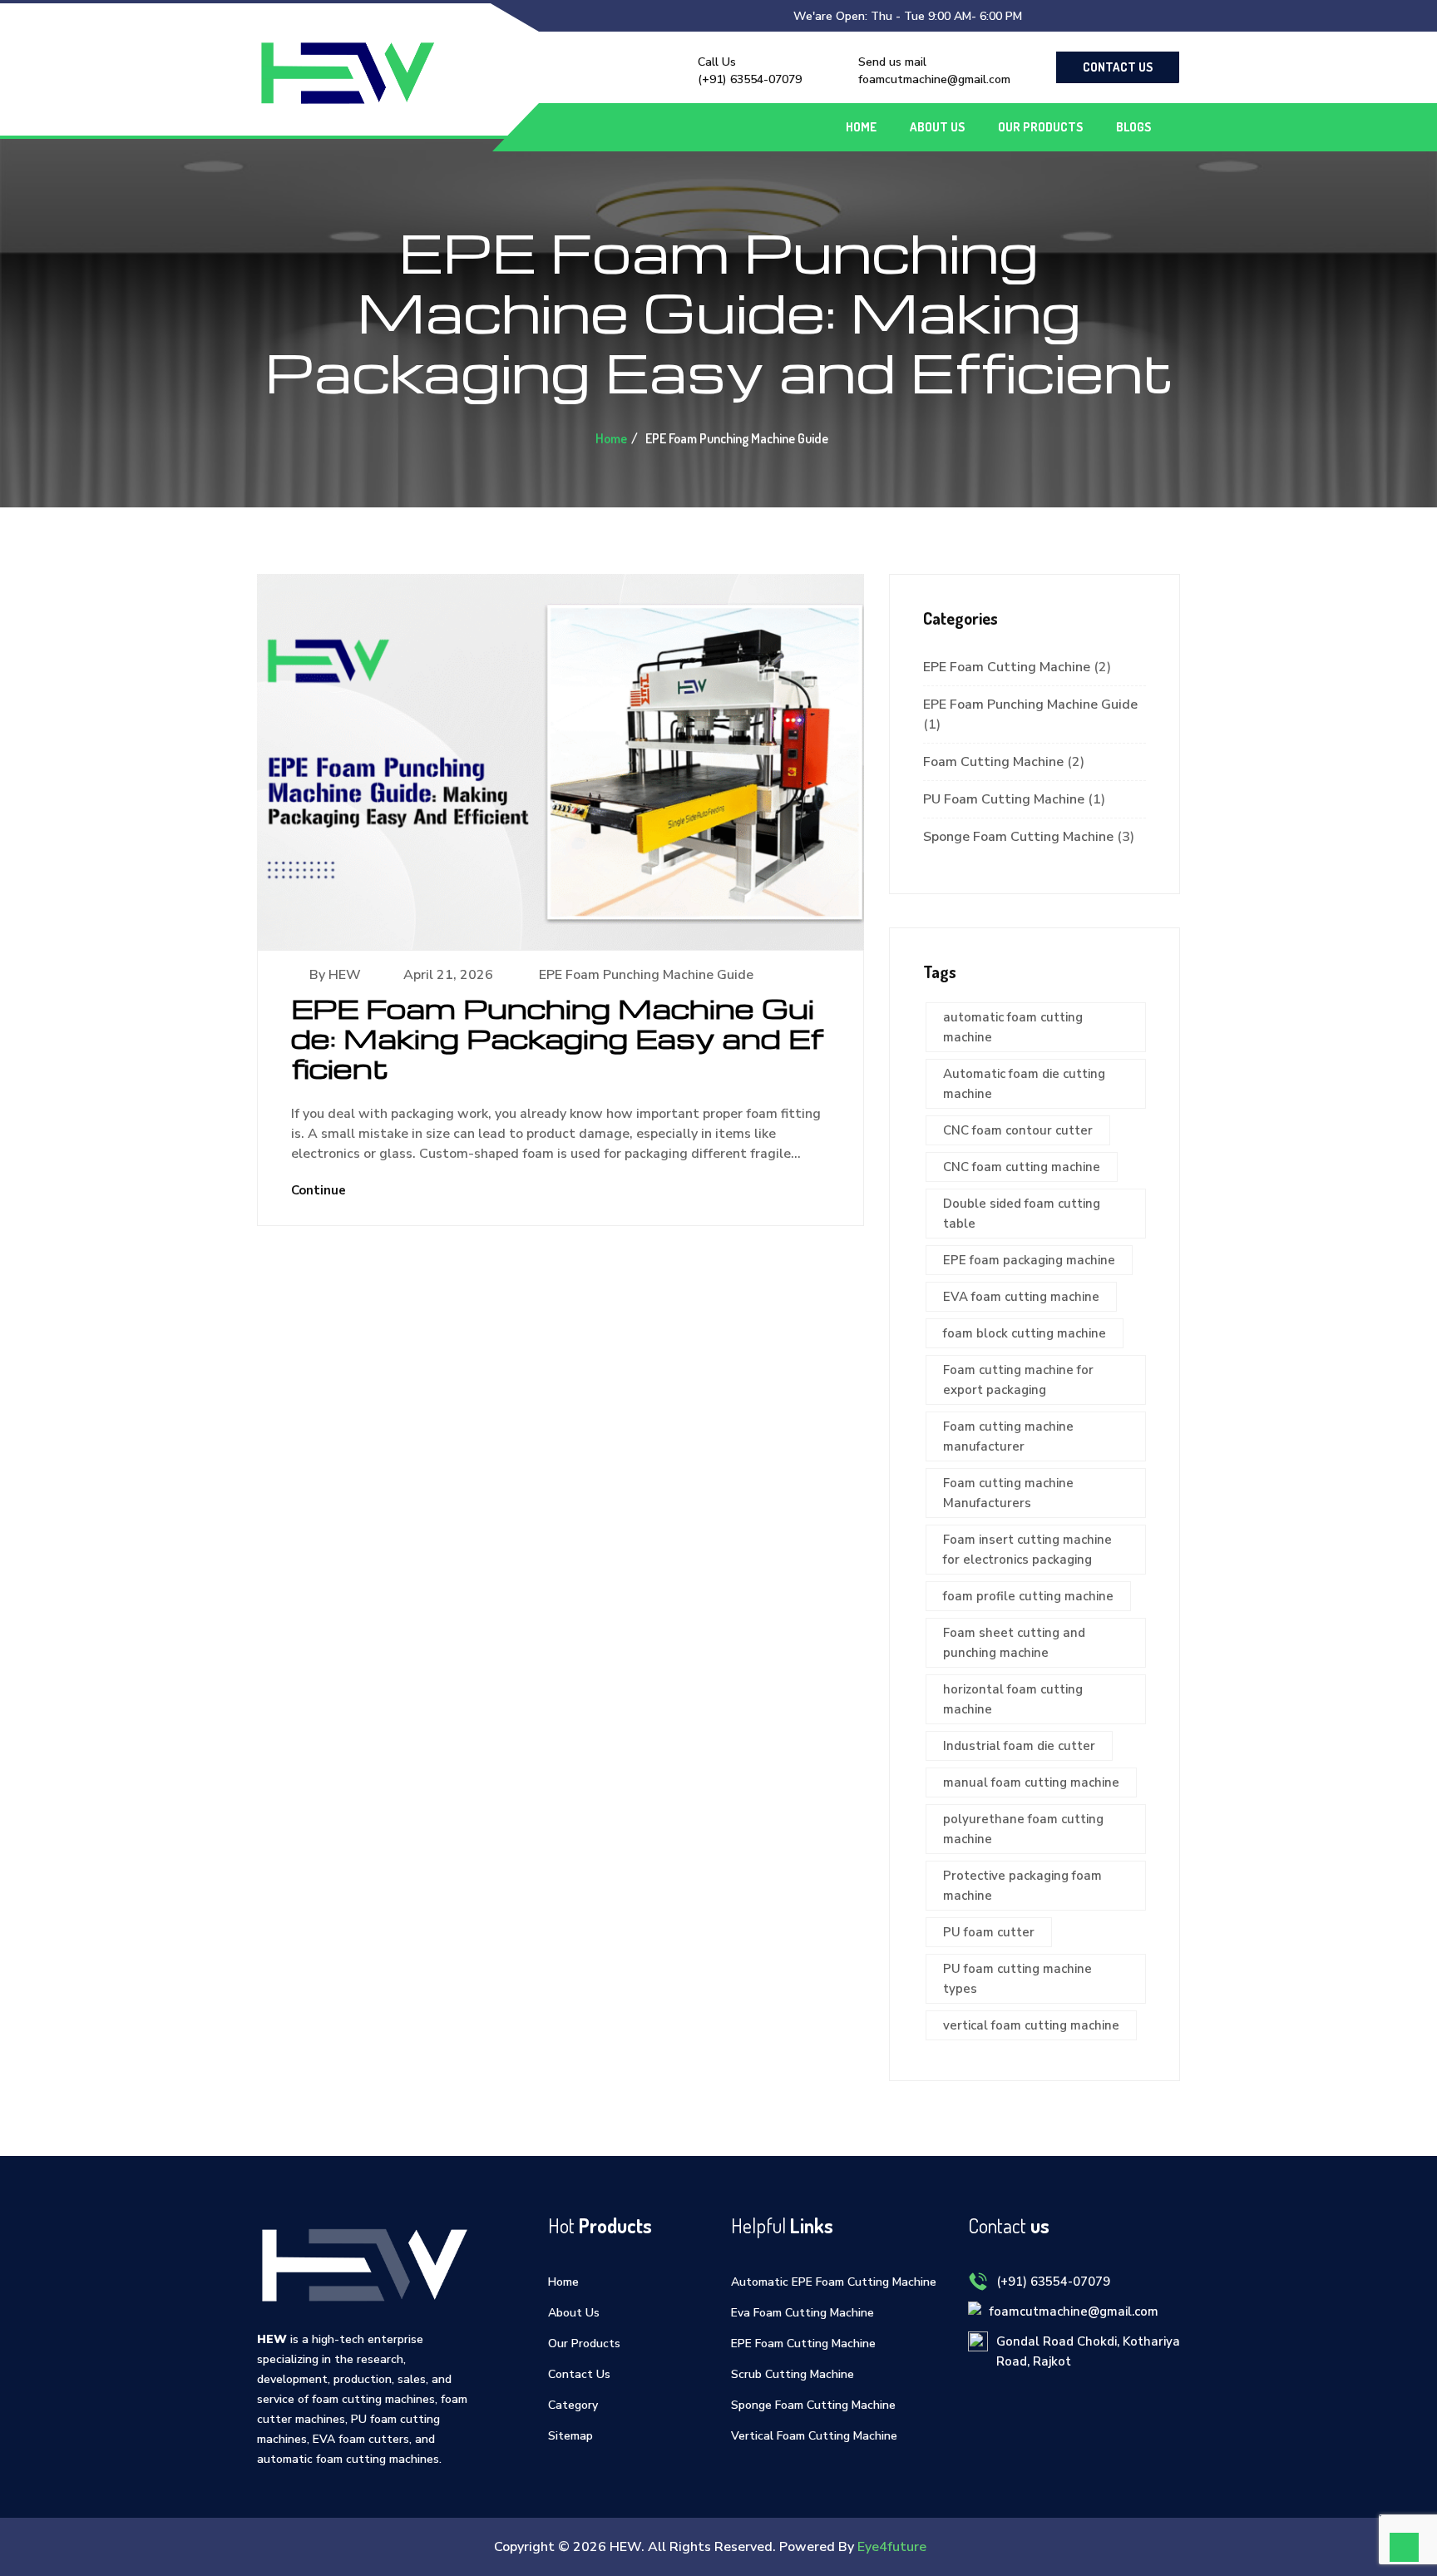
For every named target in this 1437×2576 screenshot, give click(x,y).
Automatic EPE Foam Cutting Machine (834, 2282)
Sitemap (570, 2436)
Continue (320, 1190)
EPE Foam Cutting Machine (1007, 667)
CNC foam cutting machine (1022, 1167)
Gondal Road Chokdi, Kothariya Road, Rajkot (1088, 2351)
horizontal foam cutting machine (1013, 1699)
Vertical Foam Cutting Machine (814, 2436)
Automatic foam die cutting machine (1024, 1084)
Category (573, 2405)
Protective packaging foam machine (1022, 1886)
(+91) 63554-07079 (750, 79)
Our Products (1040, 127)
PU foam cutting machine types (1017, 1979)
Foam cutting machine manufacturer (1008, 1436)
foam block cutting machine (1025, 1333)
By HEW (335, 975)
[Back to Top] (1404, 2547)
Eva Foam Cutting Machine (802, 2313)
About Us (937, 127)
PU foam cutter (989, 1932)
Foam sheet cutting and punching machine (1014, 1643)
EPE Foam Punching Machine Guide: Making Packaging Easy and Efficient (557, 1038)
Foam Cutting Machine (993, 762)
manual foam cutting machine (1031, 1782)
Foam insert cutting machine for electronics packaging (1027, 1550)
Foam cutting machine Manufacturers (1008, 1493)
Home (861, 127)
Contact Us (1118, 67)
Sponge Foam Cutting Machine (1018, 837)
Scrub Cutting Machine (793, 2374)
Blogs (1133, 127)
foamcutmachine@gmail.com (934, 79)
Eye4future (892, 2547)
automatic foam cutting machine (1013, 1027)
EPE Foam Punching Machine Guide (646, 975)
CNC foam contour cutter (1018, 1130)
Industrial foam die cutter (1019, 1746)
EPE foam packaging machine (1029, 1260)
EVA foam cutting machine (1021, 1297)
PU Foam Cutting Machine (1004, 799)
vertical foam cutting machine (1031, 2025)
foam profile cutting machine (1028, 1596)
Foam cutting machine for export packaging (1018, 1380)
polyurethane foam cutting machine (1023, 1829)
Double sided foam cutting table (1022, 1214)
